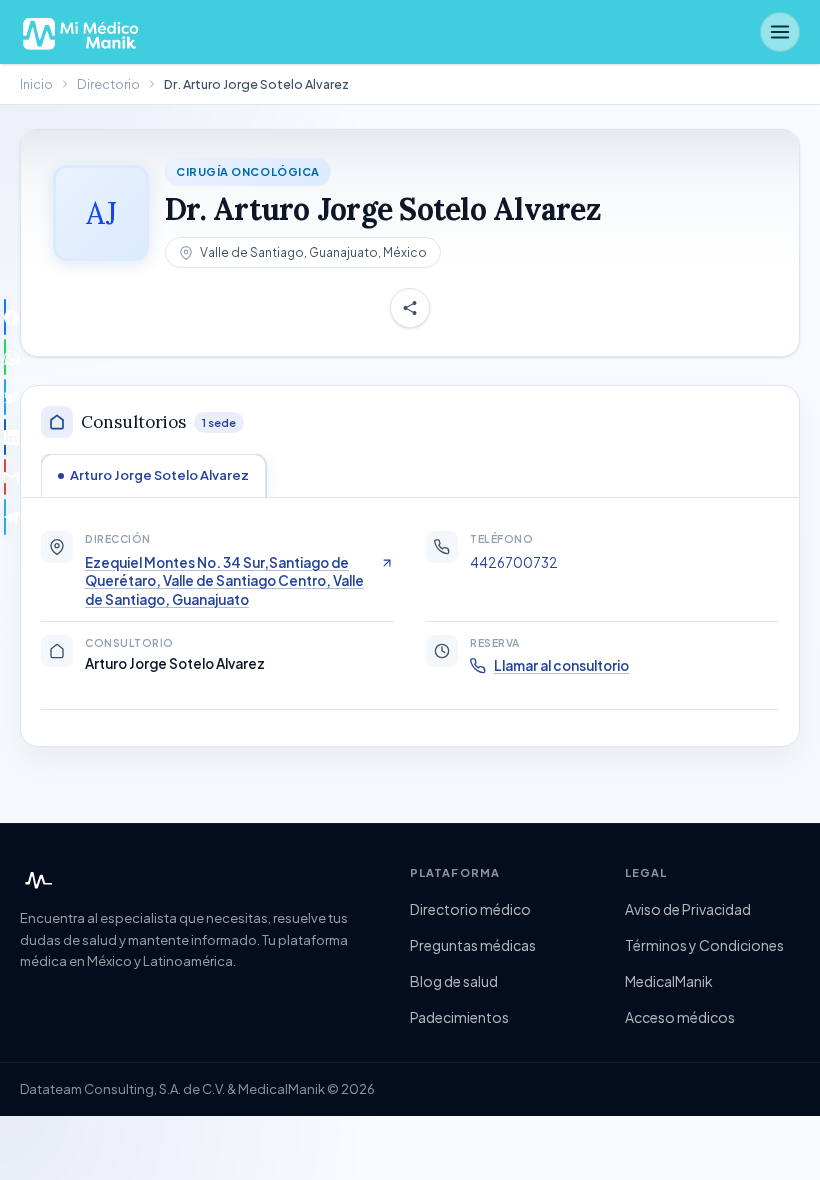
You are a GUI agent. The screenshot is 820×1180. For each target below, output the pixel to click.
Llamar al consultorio (561, 665)
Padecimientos (459, 1017)
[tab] (153, 475)
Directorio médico (470, 909)
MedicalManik (669, 981)
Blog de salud (454, 981)
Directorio (108, 84)
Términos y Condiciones (704, 945)
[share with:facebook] (5, 317)
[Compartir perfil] (410, 308)
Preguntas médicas (473, 945)
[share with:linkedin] (5, 437)
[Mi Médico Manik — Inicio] (36, 880)
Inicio (36, 84)
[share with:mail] (5, 477)
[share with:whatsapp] (5, 357)
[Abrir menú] (780, 32)
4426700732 (514, 562)
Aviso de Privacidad (688, 909)
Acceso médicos (680, 1017)
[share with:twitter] (5, 397)
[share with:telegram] (5, 517)
